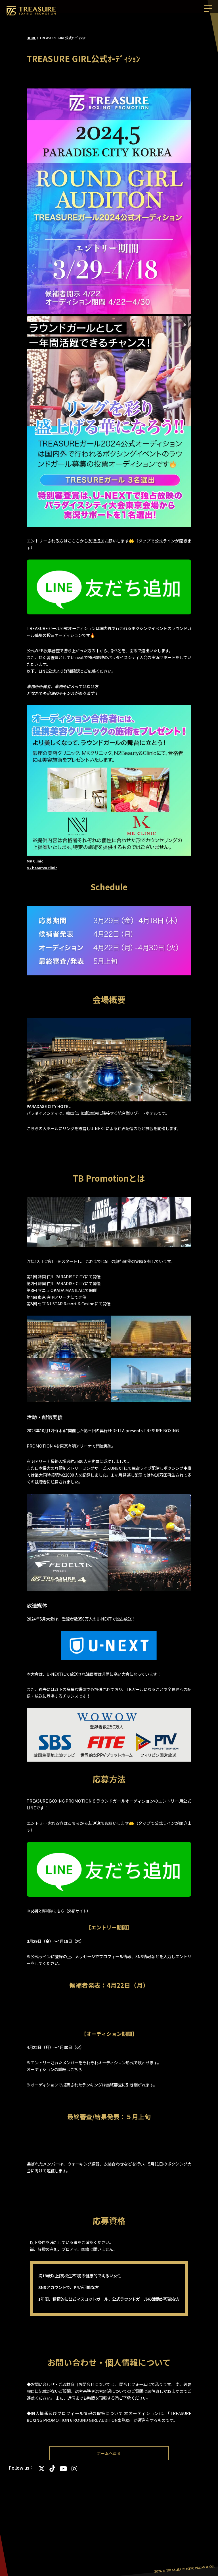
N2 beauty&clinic (42, 868)
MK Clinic (35, 861)
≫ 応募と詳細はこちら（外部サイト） (58, 1911)
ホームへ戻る (109, 2453)
